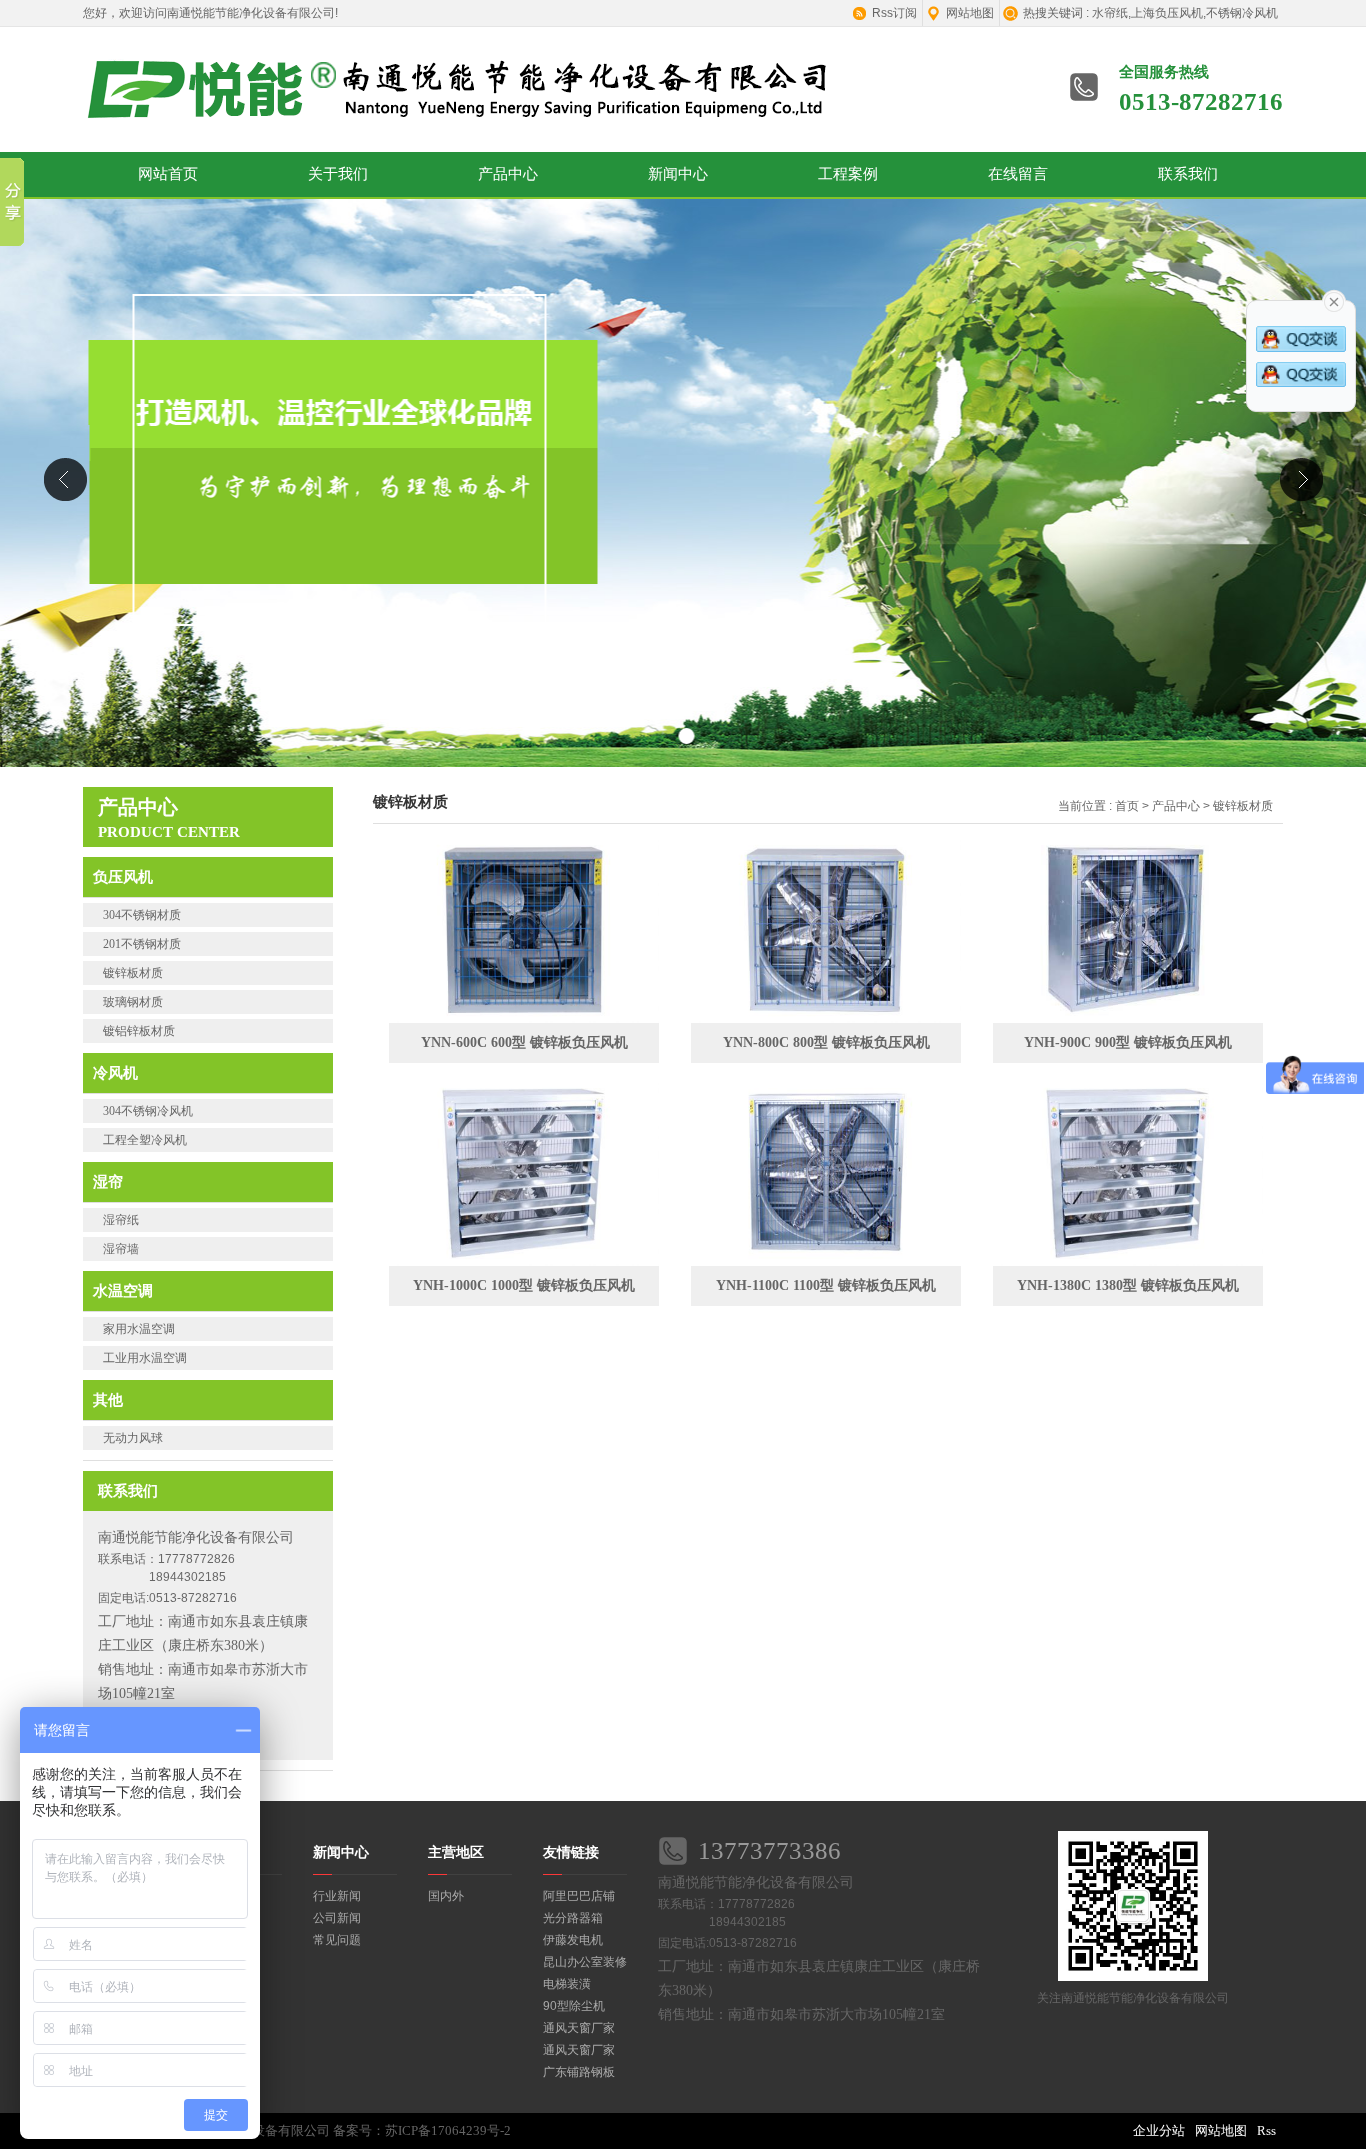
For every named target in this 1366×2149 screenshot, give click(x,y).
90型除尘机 (574, 2006)
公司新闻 (337, 1918)
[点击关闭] (1334, 300)
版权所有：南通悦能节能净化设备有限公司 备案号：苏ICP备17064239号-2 (297, 2130)
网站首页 (168, 174)
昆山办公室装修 (585, 1962)
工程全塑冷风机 (145, 1140)
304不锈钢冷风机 (148, 1111)
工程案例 (848, 174)
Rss (1266, 2130)
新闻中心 (678, 174)
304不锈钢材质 (142, 915)
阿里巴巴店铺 (579, 1896)
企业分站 (1159, 2130)
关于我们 (338, 174)
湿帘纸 (121, 1220)
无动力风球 (133, 1438)
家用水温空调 (139, 1329)
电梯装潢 (567, 1984)
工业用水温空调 (145, 1358)
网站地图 (970, 13)
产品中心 (508, 174)
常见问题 (337, 1940)
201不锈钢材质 (142, 944)
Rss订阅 (894, 13)
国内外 (446, 1896)
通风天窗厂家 (579, 2028)
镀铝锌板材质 (139, 1031)
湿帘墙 (121, 1249)
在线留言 (1018, 174)
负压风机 (123, 876)
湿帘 (108, 1181)
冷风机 (115, 1072)
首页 (1127, 806)
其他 (108, 1399)
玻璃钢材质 (133, 1002)
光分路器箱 (573, 1918)
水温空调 (123, 1290)
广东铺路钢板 (579, 2072)
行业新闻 (337, 1896)
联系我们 (1188, 174)
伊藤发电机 (573, 1940)
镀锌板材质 (133, 973)
